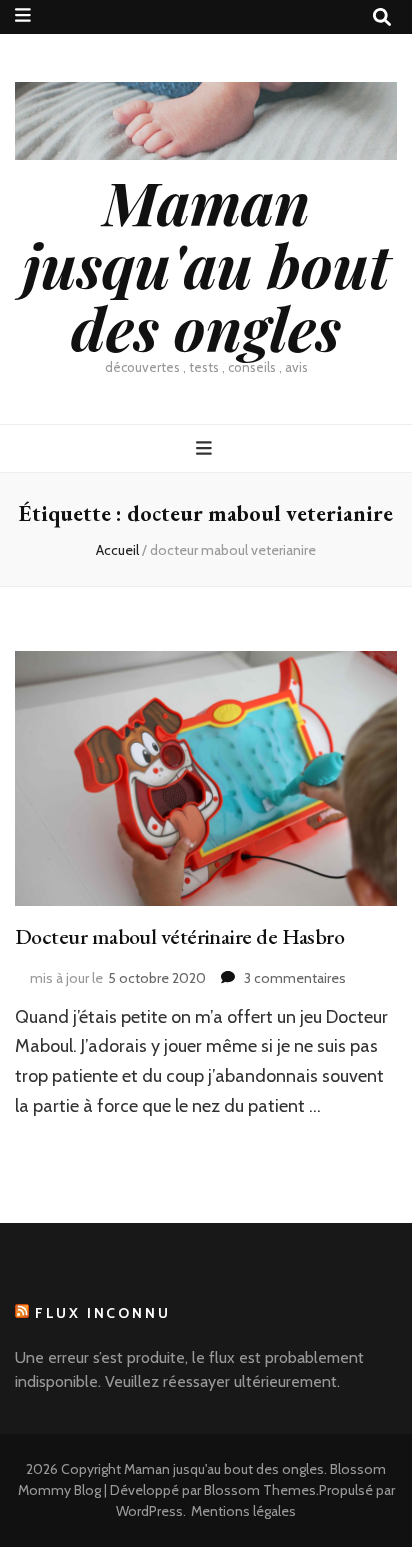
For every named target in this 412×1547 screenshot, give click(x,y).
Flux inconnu (103, 1313)
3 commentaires (295, 978)
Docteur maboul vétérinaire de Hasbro (179, 936)
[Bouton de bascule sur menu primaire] (206, 448)
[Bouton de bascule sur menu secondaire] (23, 15)
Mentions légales (243, 1511)
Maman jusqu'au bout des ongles (206, 264)
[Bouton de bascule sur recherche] (382, 17)
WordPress (149, 1511)
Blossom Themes (260, 1490)
